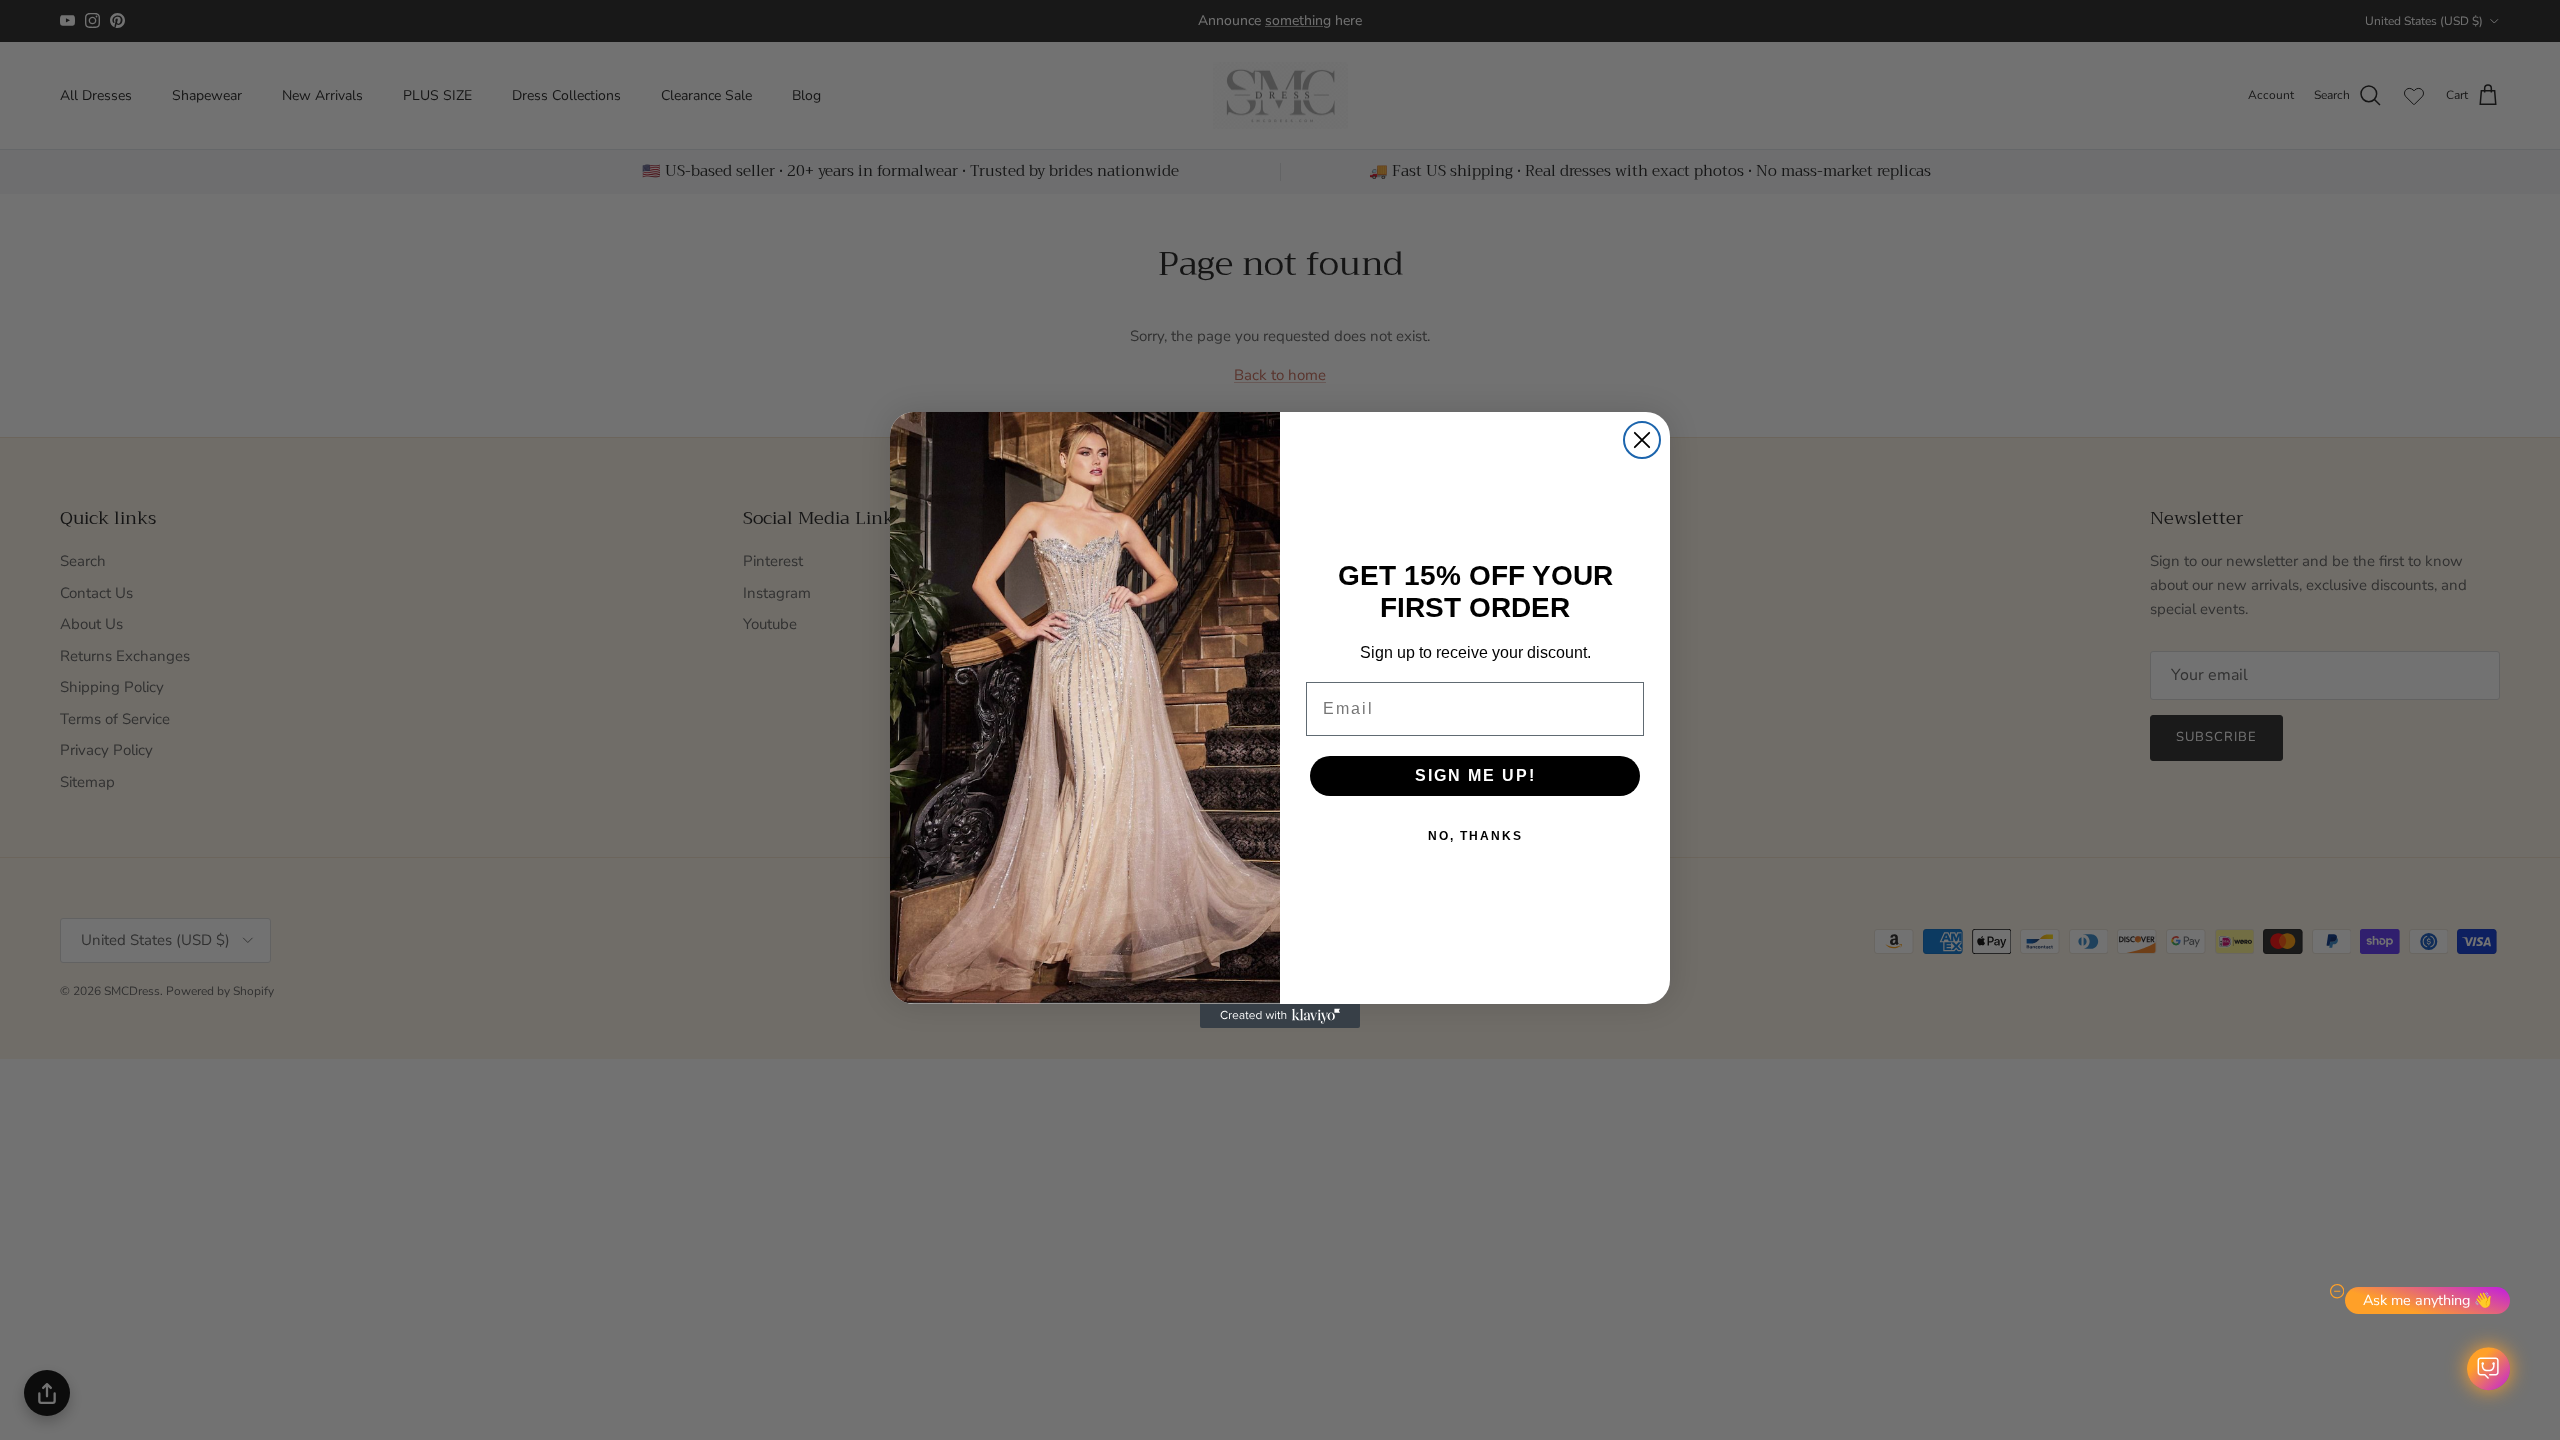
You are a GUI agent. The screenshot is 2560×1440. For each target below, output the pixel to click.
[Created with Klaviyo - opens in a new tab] (1280, 1016)
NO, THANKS (1475, 836)
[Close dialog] (1642, 440)
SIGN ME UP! (1475, 775)
